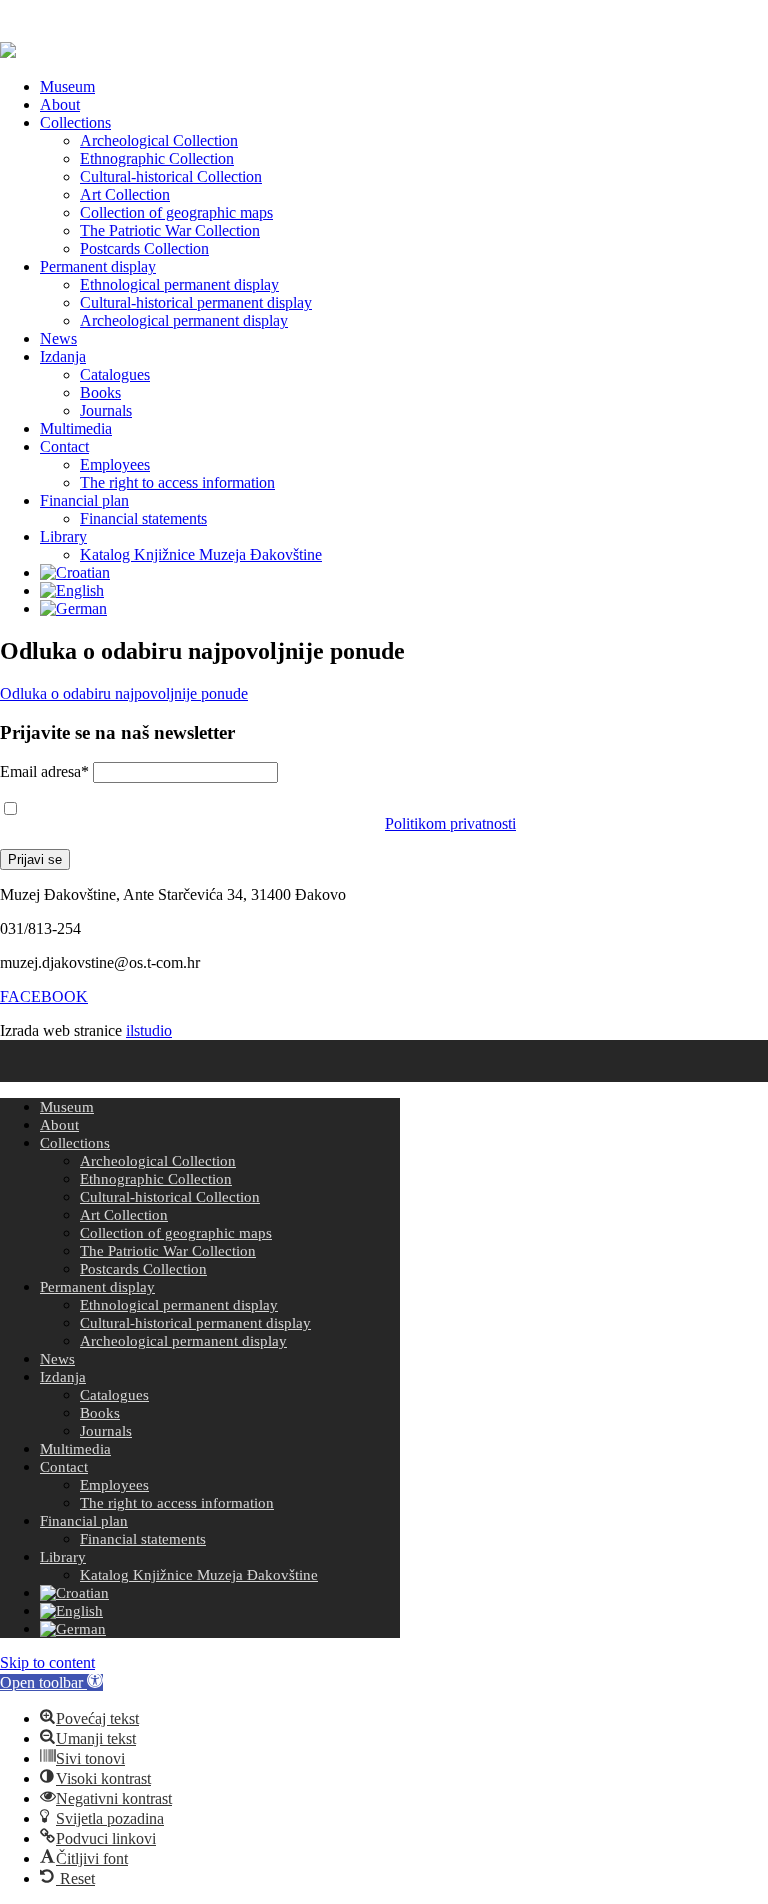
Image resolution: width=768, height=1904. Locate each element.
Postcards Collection (144, 248)
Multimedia (76, 428)
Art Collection (125, 194)
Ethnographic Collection (157, 158)
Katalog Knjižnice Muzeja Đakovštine (201, 554)
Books (100, 392)
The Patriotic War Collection (170, 230)
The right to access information (177, 482)
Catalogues (115, 374)
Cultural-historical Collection (171, 176)
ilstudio (149, 1030)
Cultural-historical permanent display (196, 302)
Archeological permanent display (184, 320)
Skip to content (47, 1662)
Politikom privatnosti (450, 823)
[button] (51, 1682)
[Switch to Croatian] (75, 572)
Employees (115, 464)
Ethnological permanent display (179, 284)
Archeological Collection (159, 140)
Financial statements (143, 518)
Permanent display (98, 266)
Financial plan (84, 500)
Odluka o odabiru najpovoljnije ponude (124, 693)
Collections (75, 122)
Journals (106, 410)
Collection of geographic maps (176, 212)
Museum (67, 86)
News (58, 338)
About (60, 104)
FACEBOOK (44, 996)
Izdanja (63, 356)
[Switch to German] (73, 608)
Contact (64, 446)
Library (63, 536)
